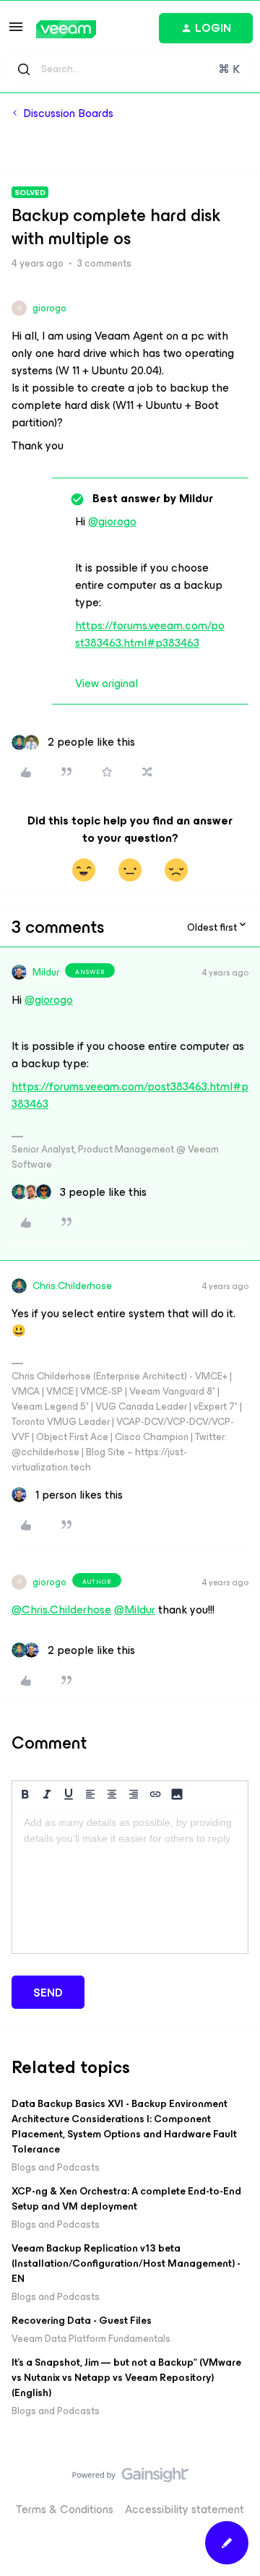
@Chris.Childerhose (61, 1610)
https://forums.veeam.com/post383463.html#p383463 (150, 634)
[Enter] (24, 69)
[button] (16, 31)
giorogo (49, 308)
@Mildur (135, 1610)
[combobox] (130, 69)
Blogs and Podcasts (56, 2167)
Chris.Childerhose (72, 1286)
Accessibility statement (185, 2509)
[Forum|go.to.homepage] (66, 29)
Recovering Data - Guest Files (82, 2321)
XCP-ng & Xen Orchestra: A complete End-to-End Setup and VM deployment (126, 2199)
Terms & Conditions (65, 2509)
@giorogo (112, 521)
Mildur (46, 972)
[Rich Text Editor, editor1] (130, 1881)
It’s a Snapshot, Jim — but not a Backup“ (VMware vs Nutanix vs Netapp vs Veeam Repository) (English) (126, 2378)
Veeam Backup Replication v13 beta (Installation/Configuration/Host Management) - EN (126, 2263)
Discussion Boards (68, 113)
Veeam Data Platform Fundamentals (91, 2339)
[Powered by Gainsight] (130, 2478)
